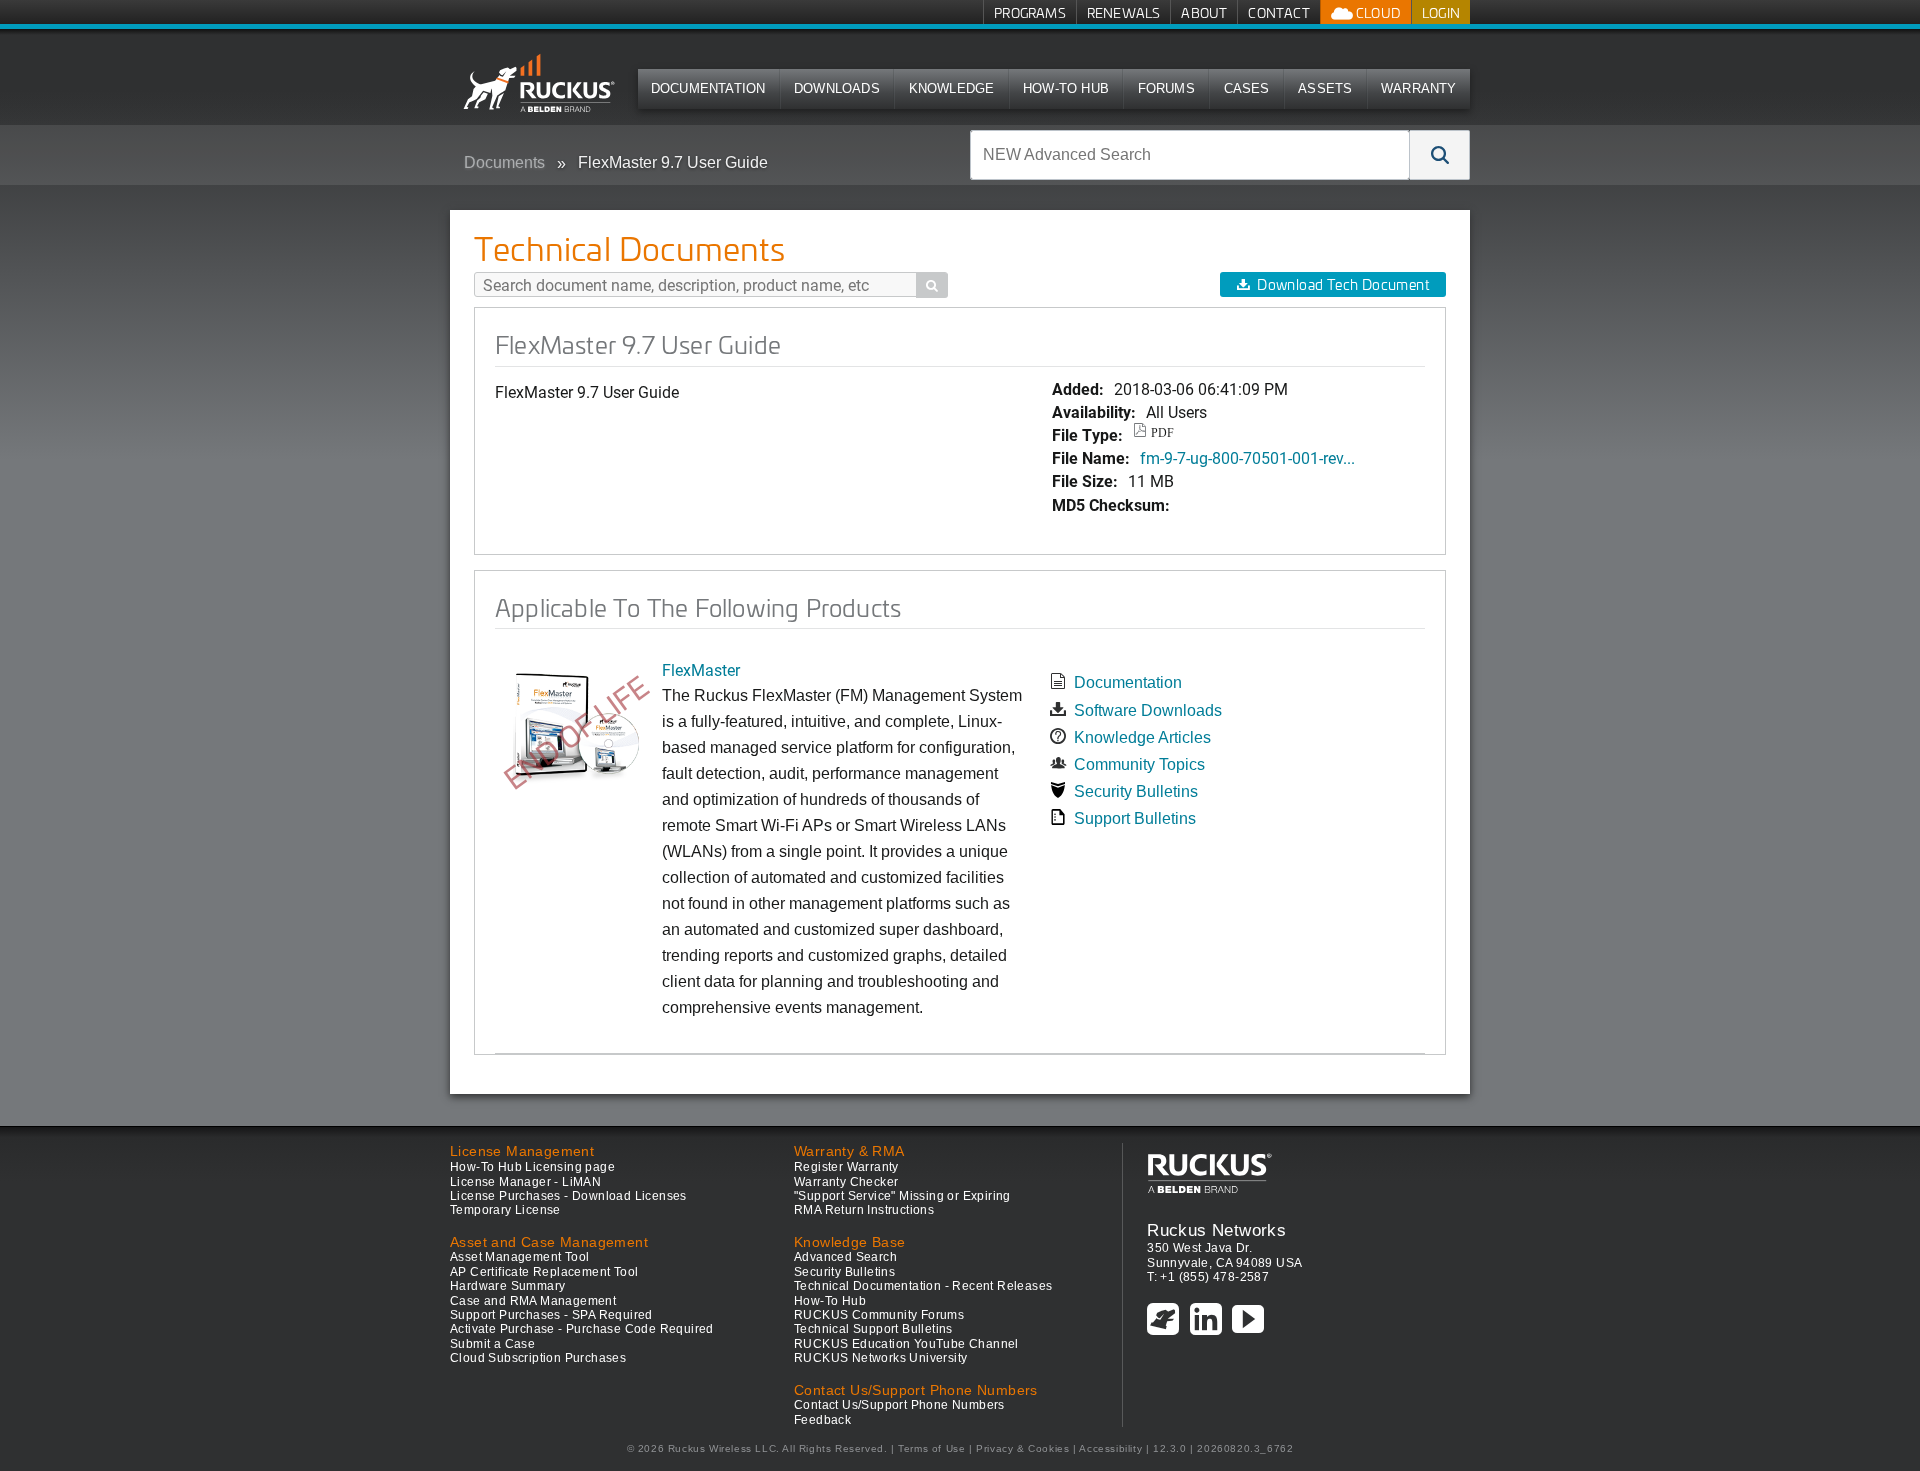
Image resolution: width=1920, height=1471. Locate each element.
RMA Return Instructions (864, 1210)
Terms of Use (931, 1448)
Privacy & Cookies (1022, 1448)
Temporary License (505, 1210)
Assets (1325, 88)
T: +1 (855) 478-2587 (1208, 1277)
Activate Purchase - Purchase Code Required (582, 1329)
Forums (1166, 88)
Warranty (1419, 88)
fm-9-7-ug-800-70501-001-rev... (1247, 457)
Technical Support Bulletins (873, 1329)
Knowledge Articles (1142, 737)
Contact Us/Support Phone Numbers (899, 1405)
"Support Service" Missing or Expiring (902, 1196)
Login (1441, 12)
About (1204, 12)
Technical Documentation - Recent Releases (923, 1286)
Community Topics (1139, 764)
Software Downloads (1148, 710)
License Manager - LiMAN (525, 1182)
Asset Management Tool (519, 1257)
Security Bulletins (1136, 791)
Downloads (837, 88)
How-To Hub (1066, 88)
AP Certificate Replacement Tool (544, 1272)
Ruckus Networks (1216, 1230)
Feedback (822, 1420)
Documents (504, 162)
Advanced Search (845, 1257)
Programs (1030, 12)
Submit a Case (492, 1344)
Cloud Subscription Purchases (538, 1358)
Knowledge (952, 88)
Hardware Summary (507, 1286)
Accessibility (1110, 1448)
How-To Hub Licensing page (532, 1167)
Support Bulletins (1135, 818)
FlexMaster (701, 669)
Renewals (1124, 12)
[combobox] (1190, 155)
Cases (1247, 88)
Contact (1278, 12)
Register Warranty (846, 1167)
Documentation (708, 88)
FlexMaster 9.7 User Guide (673, 162)
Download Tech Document (1343, 284)
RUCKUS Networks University (880, 1358)
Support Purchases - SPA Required (551, 1315)
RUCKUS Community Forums (879, 1315)
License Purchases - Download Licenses (568, 1196)
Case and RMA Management (533, 1301)
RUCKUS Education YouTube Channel (906, 1344)
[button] (1440, 155)
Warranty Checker (846, 1182)
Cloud (1377, 12)
